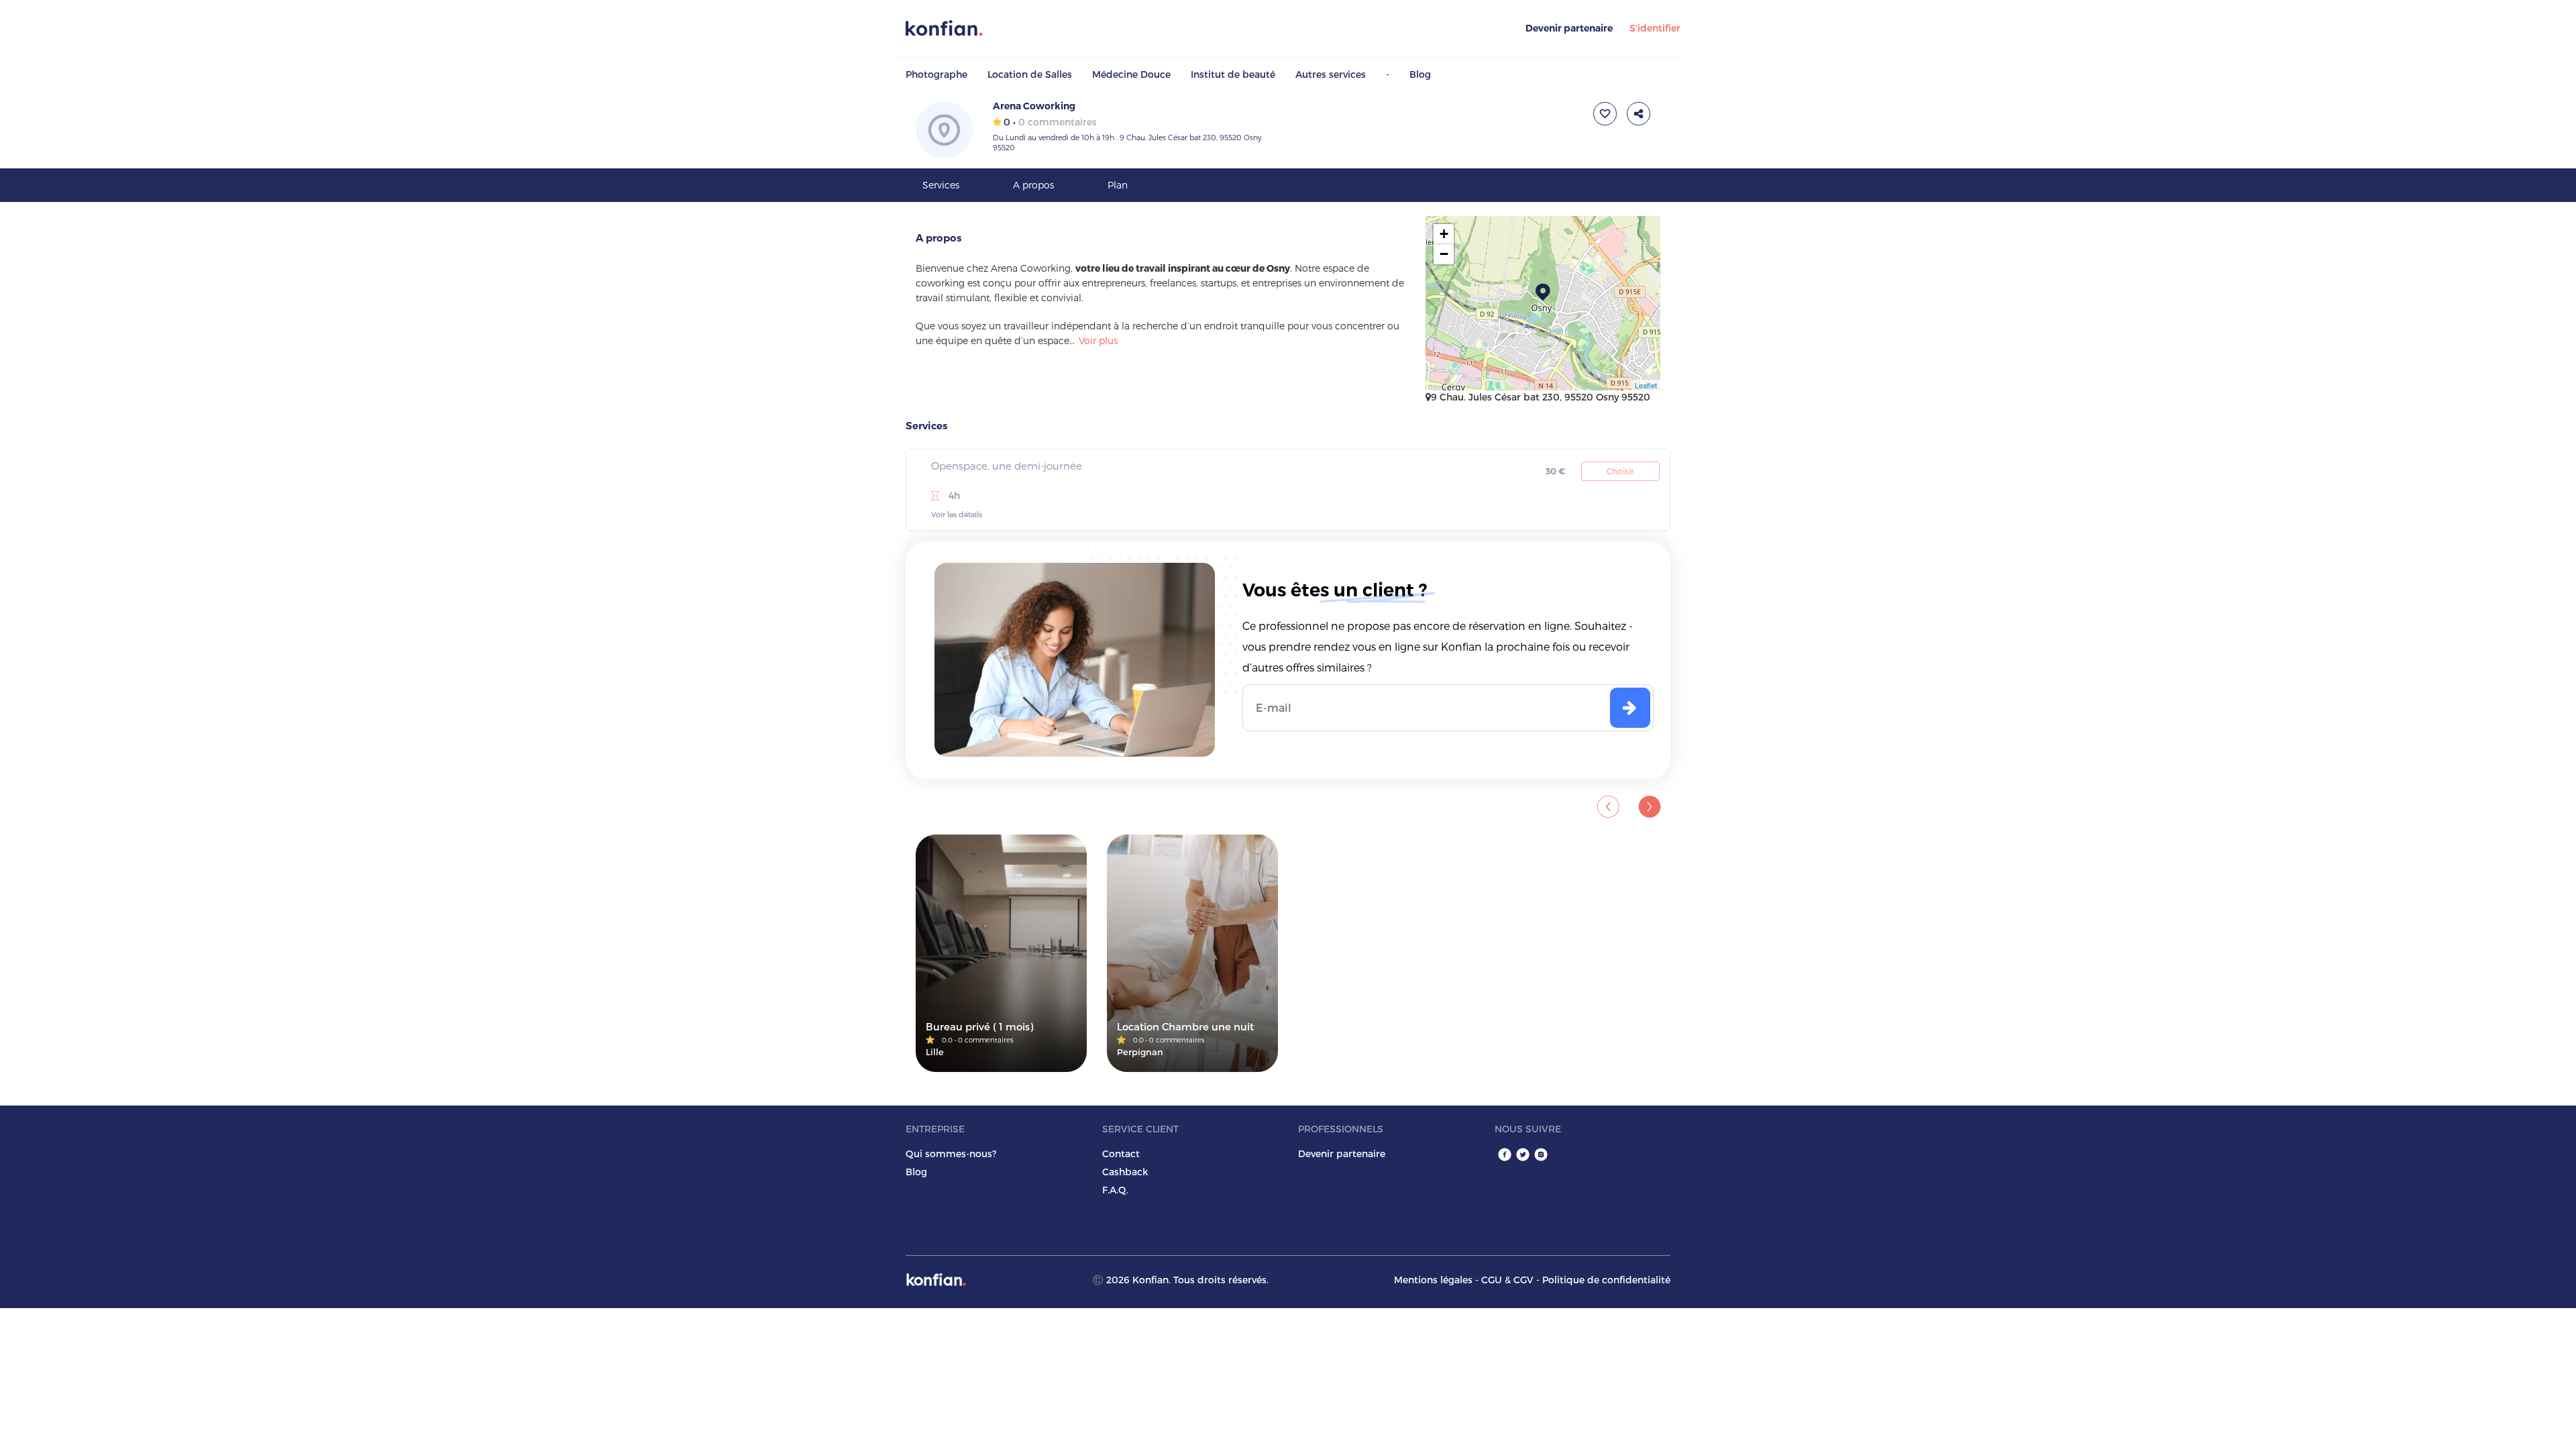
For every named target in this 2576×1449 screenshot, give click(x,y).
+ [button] (1444, 234)
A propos (1033, 185)
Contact (1121, 1153)
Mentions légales (1433, 1280)
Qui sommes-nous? (951, 1153)
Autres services (1331, 74)
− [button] (1444, 254)
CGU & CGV (1507, 1280)
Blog (1420, 74)
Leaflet (1646, 385)
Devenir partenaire (1569, 28)
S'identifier (1655, 28)
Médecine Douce (1131, 74)
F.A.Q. (1115, 1190)
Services (941, 185)
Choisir (1620, 471)
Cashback (1125, 1172)
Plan (1118, 185)
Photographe (936, 74)
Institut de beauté (1233, 74)
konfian (936, 1280)
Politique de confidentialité (1606, 1280)
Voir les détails (957, 514)
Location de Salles (1030, 74)
